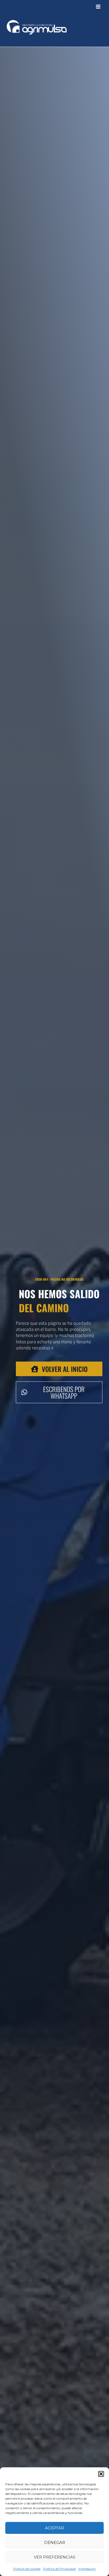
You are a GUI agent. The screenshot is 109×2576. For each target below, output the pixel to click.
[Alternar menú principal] (98, 7)
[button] (101, 2474)
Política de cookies (27, 2569)
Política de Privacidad (59, 2569)
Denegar (55, 2542)
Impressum (87, 2569)
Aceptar (54, 2528)
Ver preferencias (55, 2557)
